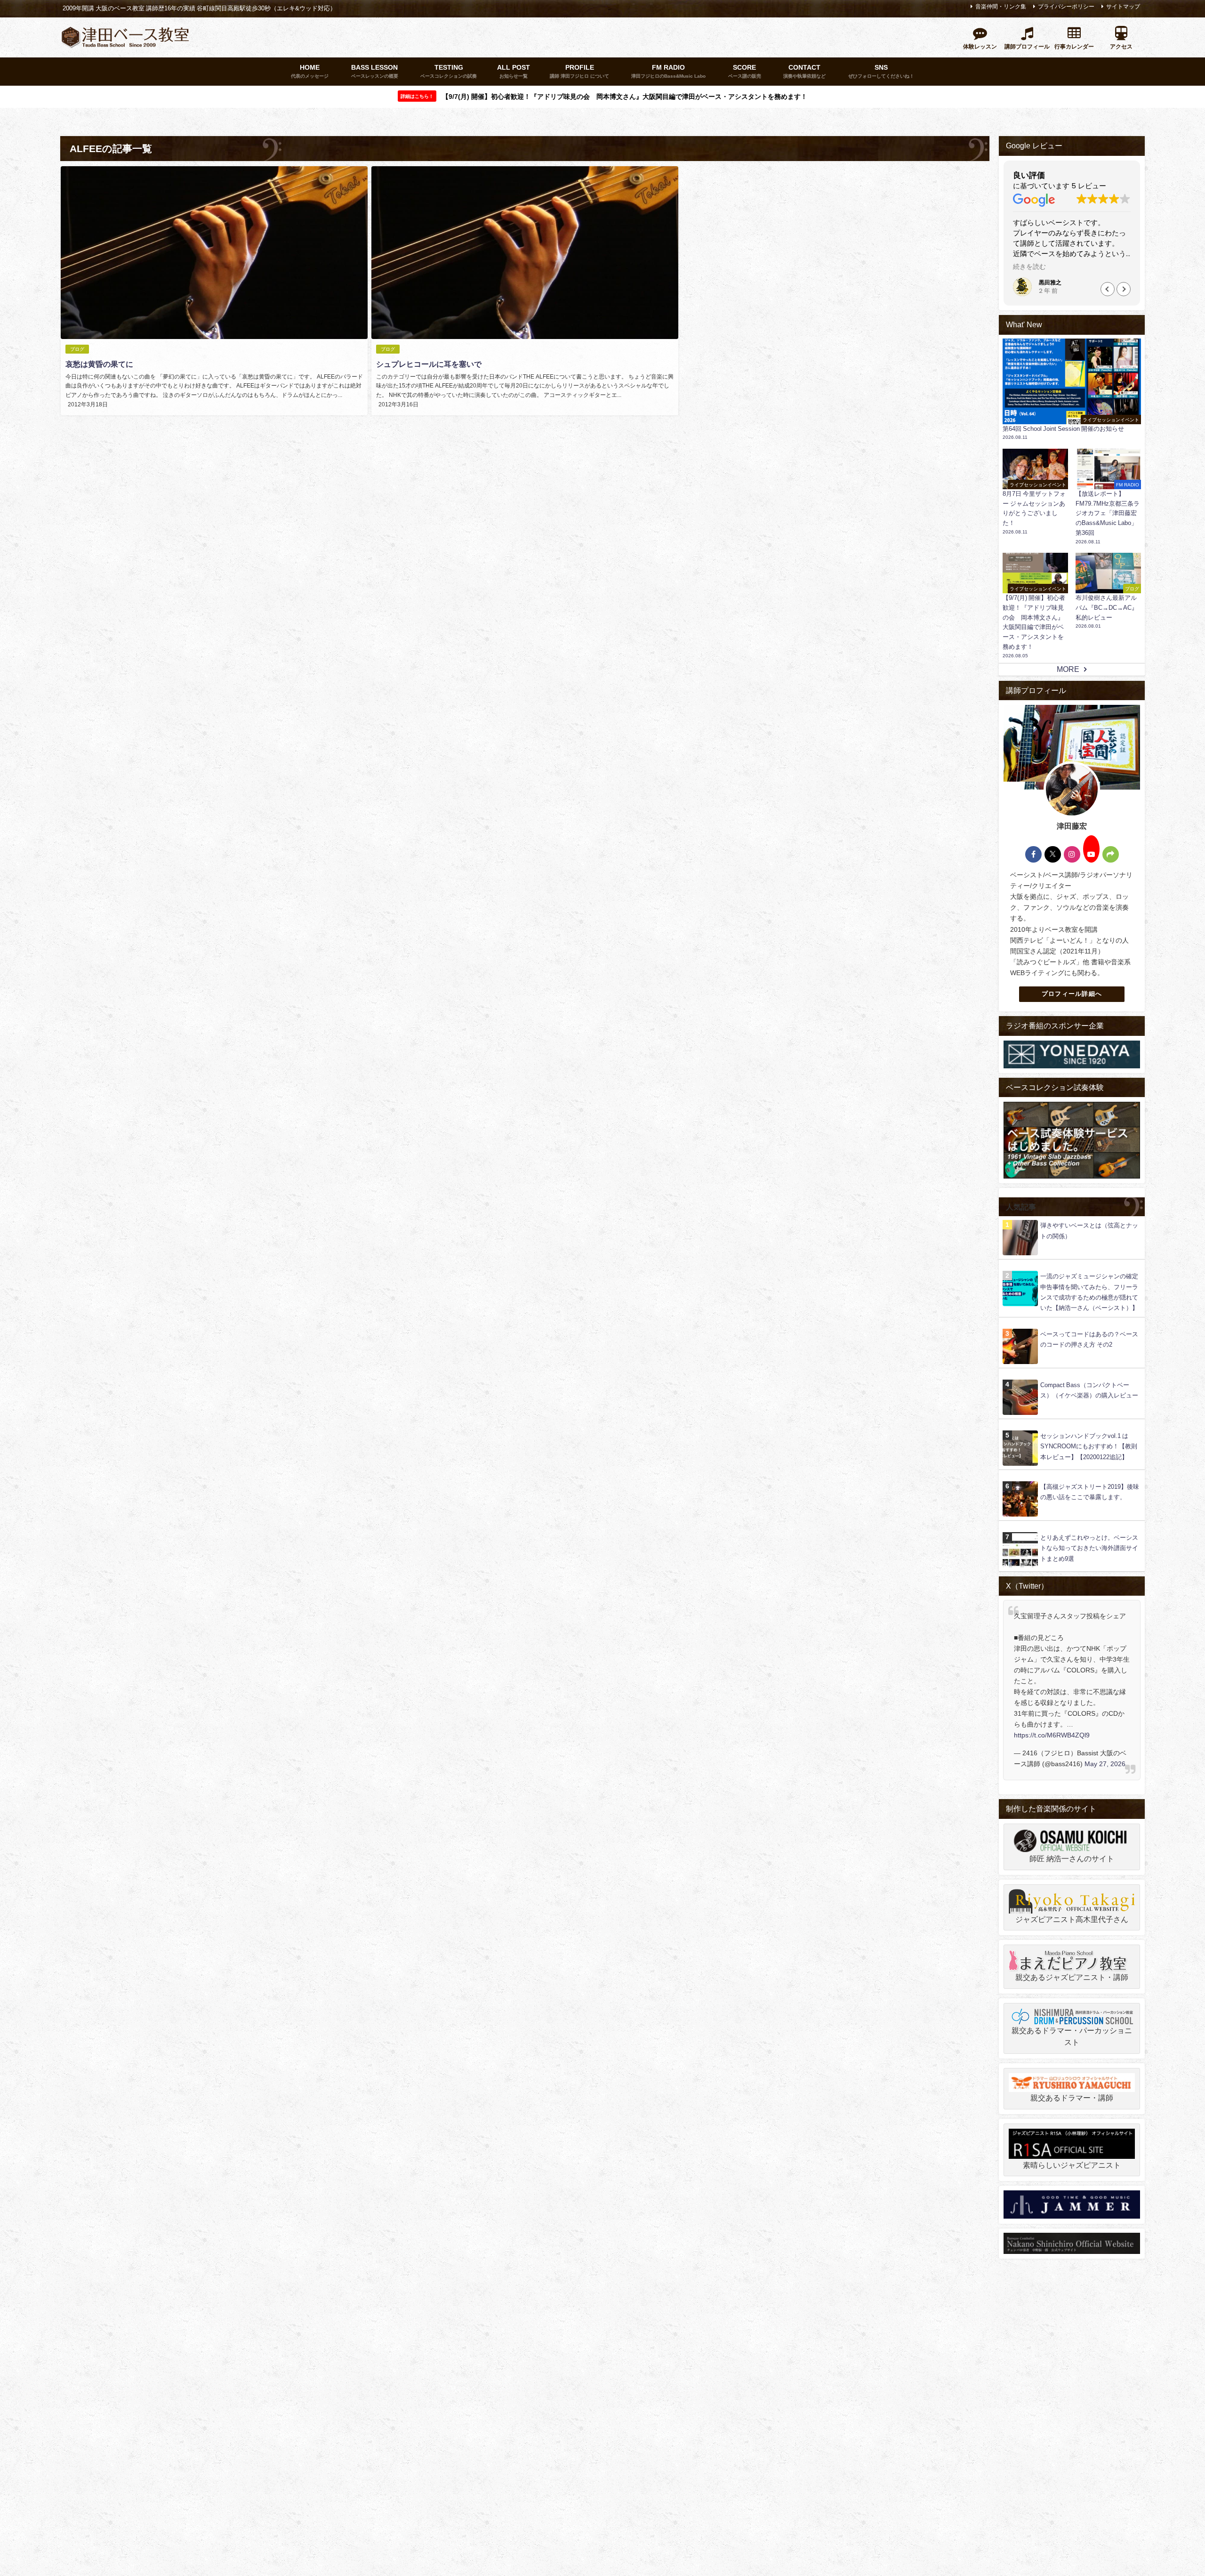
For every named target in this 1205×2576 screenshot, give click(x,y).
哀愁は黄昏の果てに (99, 364)
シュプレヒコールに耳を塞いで (429, 364)
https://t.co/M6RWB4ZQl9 (1052, 1735)
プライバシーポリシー (1066, 7)
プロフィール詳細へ (1072, 994)
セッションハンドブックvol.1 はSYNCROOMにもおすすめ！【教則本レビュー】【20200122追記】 (1089, 1446)
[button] (1108, 289)
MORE (1068, 669)
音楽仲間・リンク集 (1001, 7)
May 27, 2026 (1105, 1764)
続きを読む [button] (1029, 267)
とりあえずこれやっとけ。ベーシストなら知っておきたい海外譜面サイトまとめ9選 (1089, 1548)
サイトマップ (1123, 7)
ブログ (77, 349)
